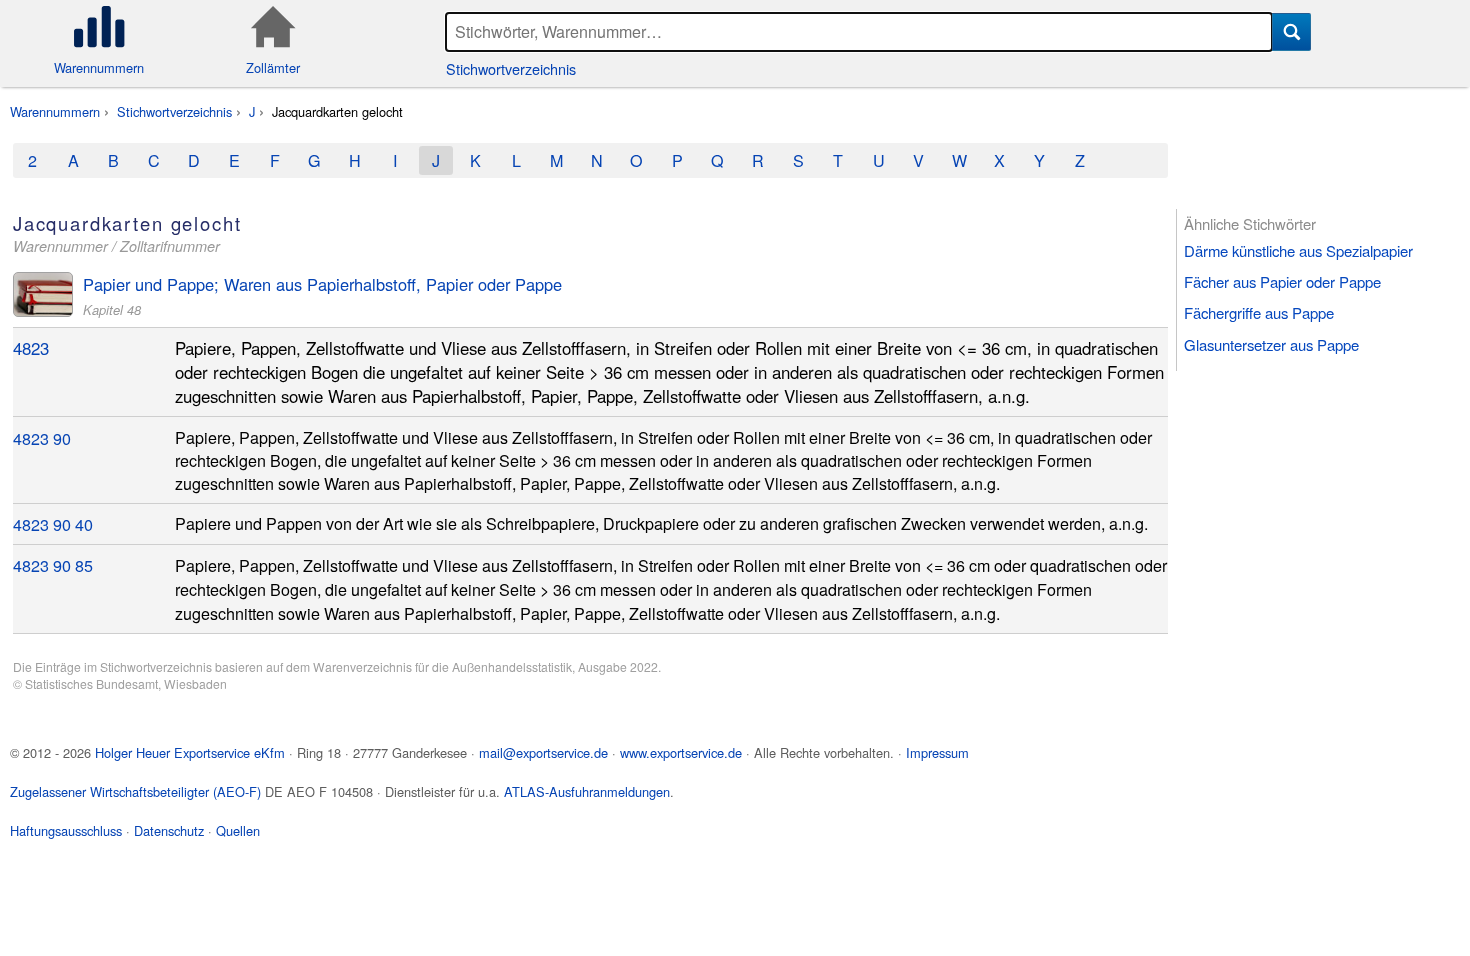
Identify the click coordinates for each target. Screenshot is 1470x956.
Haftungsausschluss (66, 830)
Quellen (238, 830)
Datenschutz (169, 830)
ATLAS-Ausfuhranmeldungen (587, 791)
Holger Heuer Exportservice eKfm (190, 752)
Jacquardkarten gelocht (337, 111)
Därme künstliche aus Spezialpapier (1298, 250)
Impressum (937, 752)
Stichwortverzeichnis (511, 68)
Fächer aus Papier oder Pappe (1282, 281)
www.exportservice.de (681, 752)
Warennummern (55, 111)
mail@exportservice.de (543, 752)
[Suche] (1291, 32)
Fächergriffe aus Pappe (1259, 312)
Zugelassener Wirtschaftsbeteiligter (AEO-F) (135, 791)
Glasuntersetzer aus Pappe (1271, 344)
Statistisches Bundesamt (91, 683)
